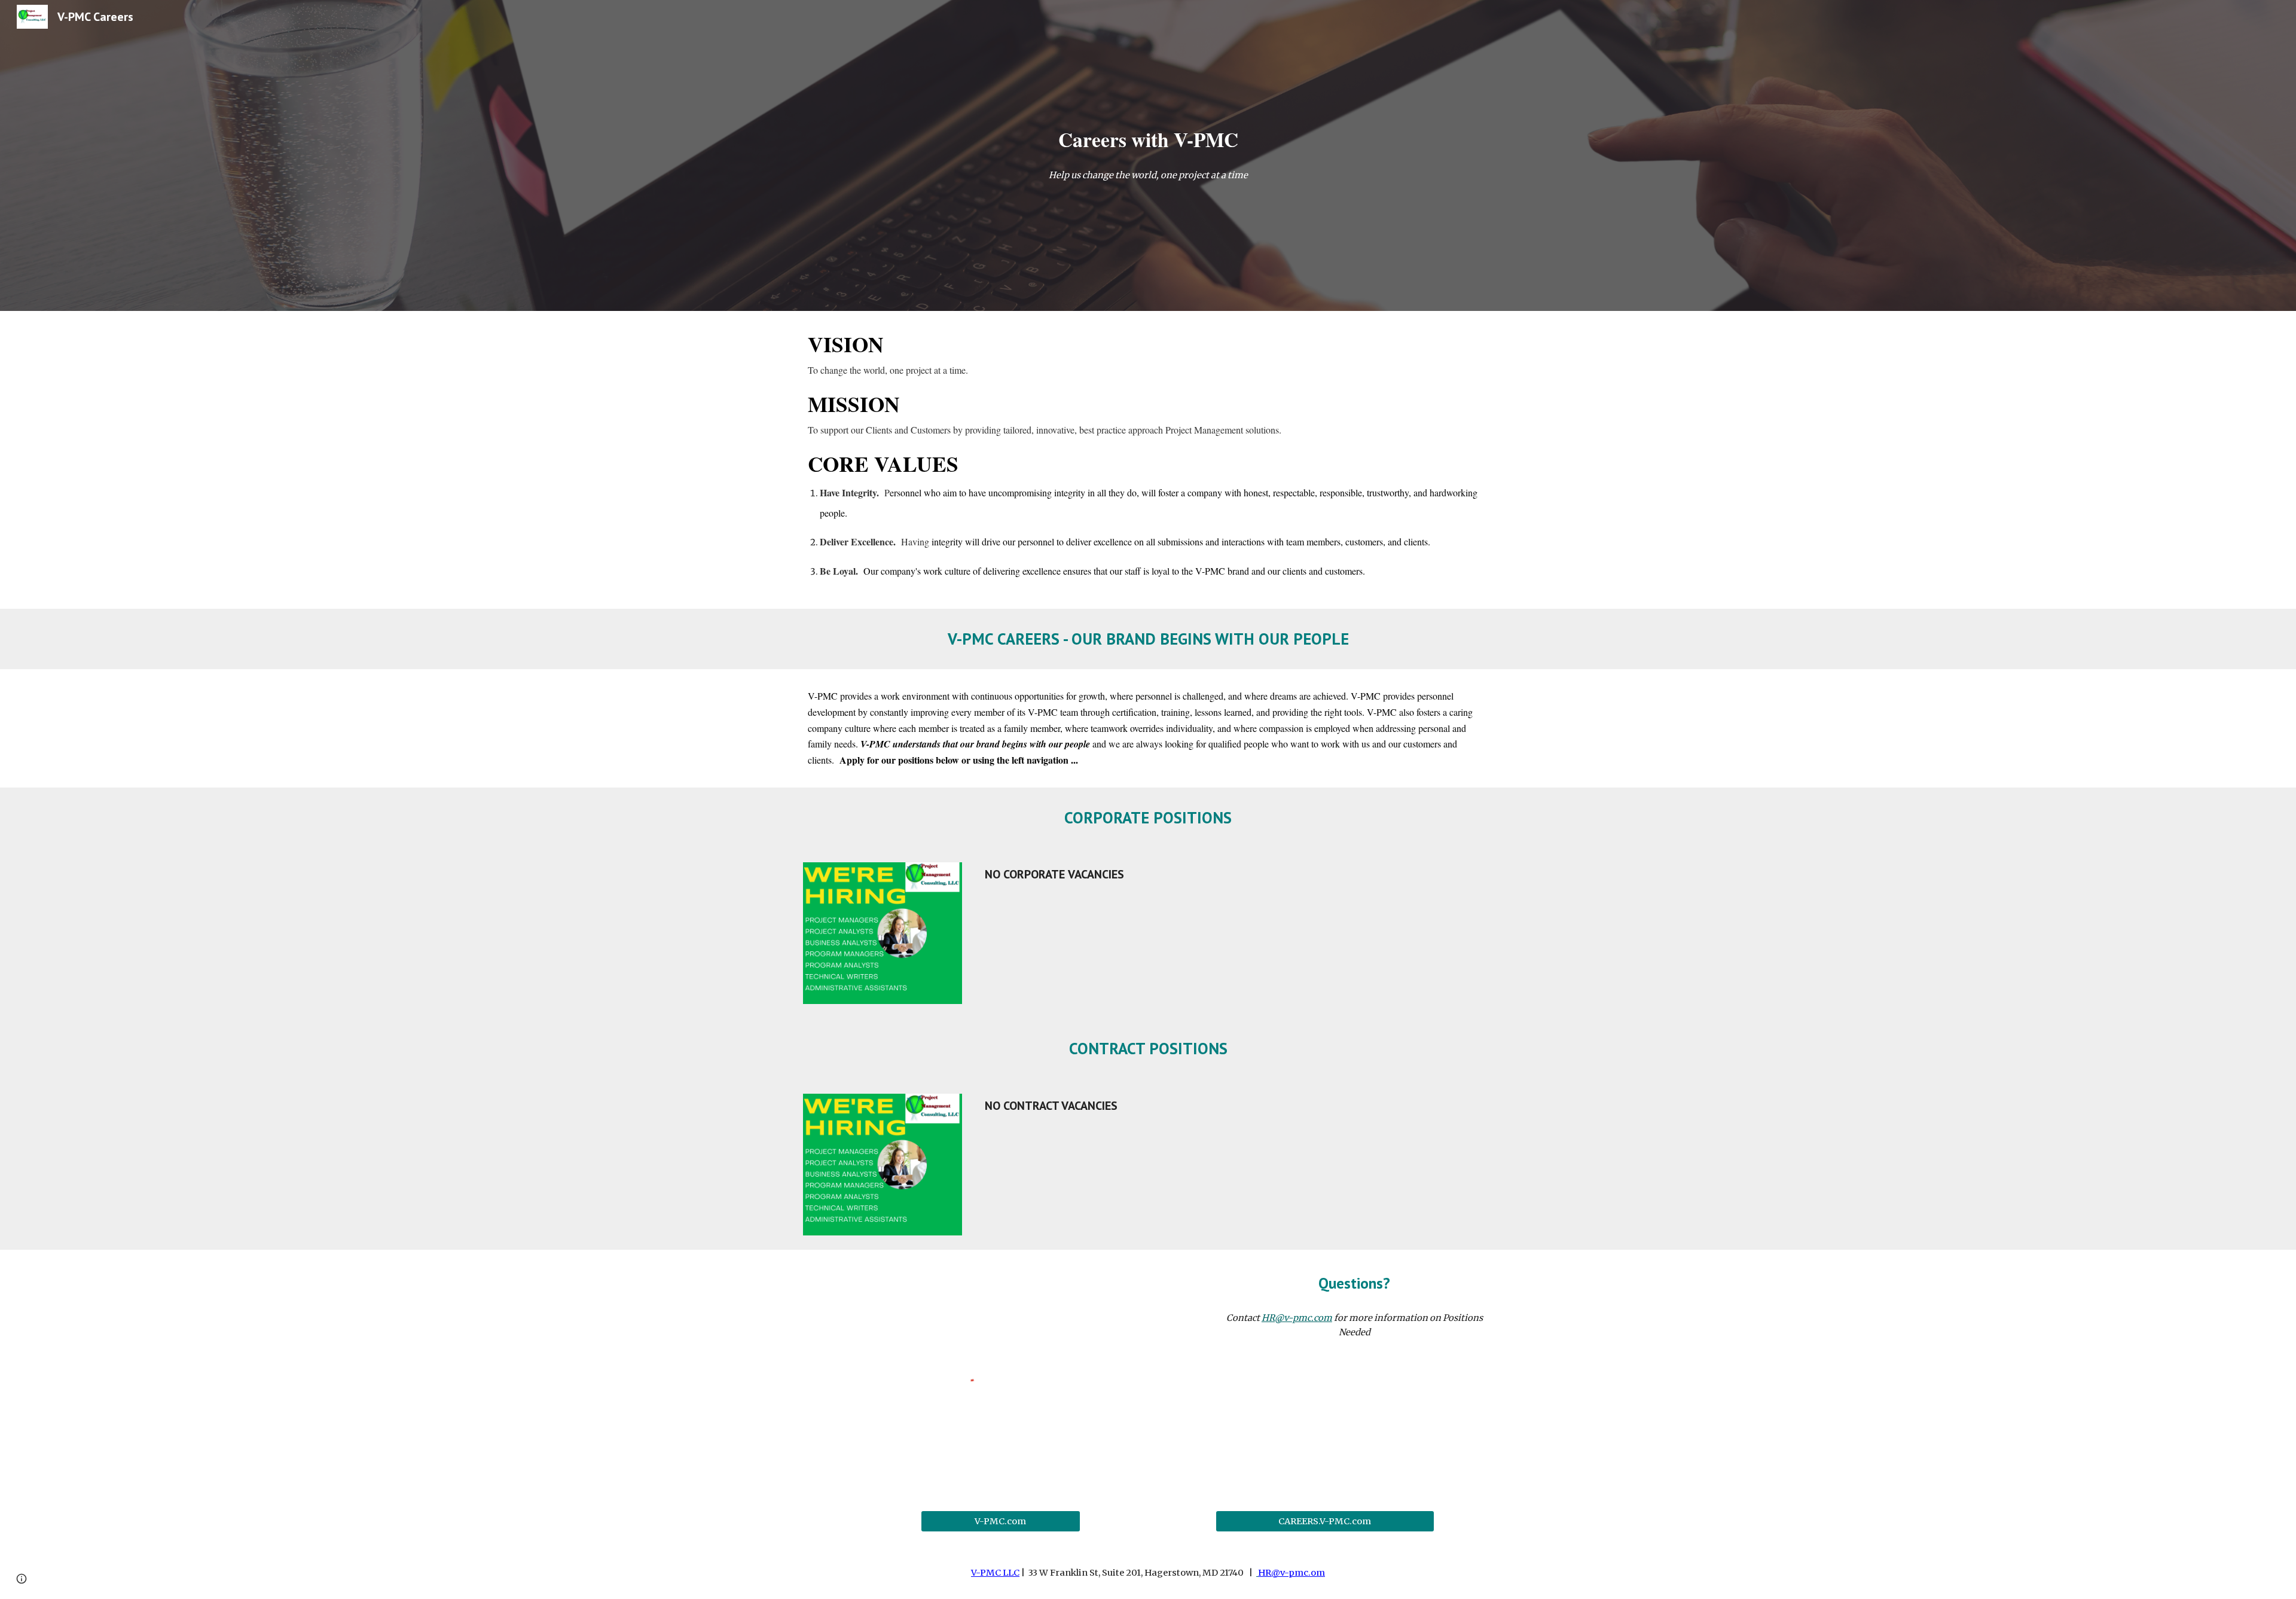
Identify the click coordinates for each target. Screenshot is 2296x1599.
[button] (22, 1579)
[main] (1148, 140)
